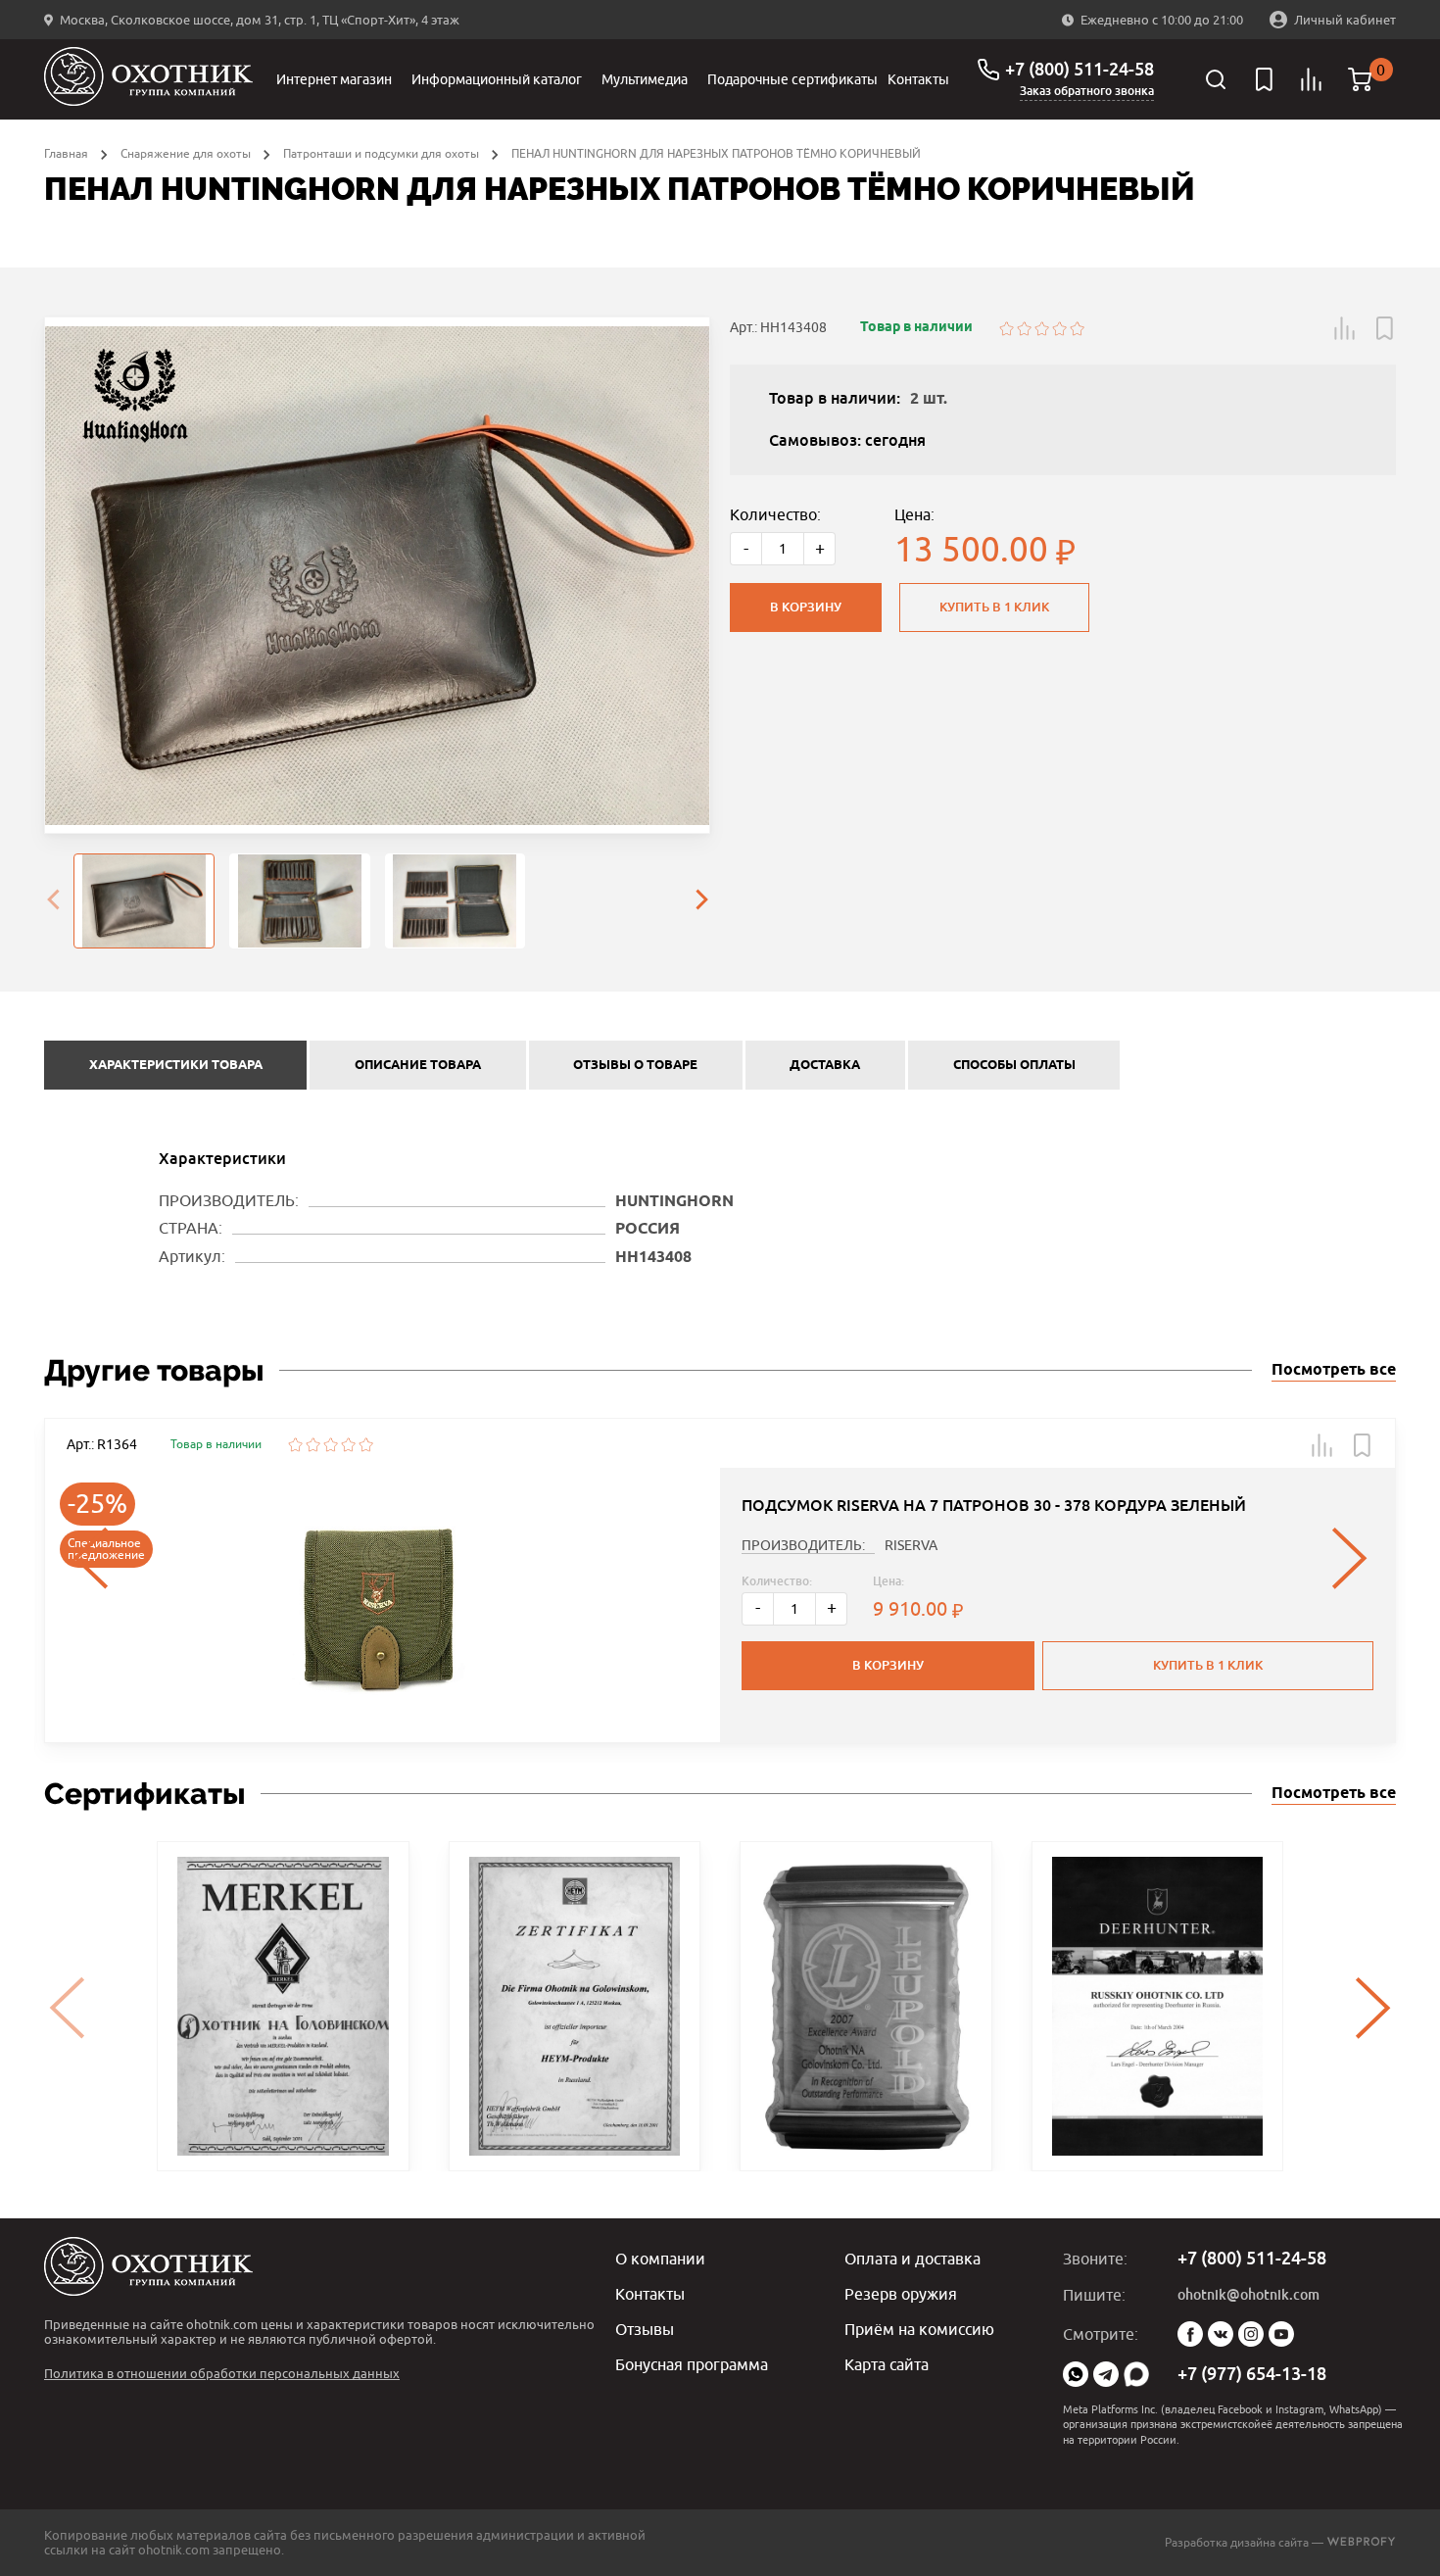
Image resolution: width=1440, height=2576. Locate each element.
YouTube (1281, 2334)
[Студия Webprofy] (1361, 2542)
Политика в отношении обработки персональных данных (222, 2373)
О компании (660, 2259)
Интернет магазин (334, 79)
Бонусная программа (692, 2364)
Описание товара (418, 1065)
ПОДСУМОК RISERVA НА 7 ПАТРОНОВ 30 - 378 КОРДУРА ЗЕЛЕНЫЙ (994, 1506)
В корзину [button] (888, 1665)
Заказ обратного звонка (1087, 91)
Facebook (1190, 2334)
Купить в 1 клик (994, 607)
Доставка (825, 1065)
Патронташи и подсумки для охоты (381, 153)
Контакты (918, 79)
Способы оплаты (1014, 1065)
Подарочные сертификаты (792, 79)
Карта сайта (887, 2364)
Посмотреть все (1334, 1370)
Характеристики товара (176, 1065)
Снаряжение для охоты (186, 153)
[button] (1345, 328)
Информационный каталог (497, 79)
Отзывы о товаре (635, 1065)
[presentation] (53, 901)
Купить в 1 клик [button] (1208, 1665)
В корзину (806, 607)
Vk (1221, 2334)
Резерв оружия (901, 2294)
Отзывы (645, 2329)
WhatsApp (1076, 2374)
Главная (66, 153)
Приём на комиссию (919, 2329)
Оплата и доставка (912, 2259)
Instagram (1251, 2334)
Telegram (1106, 2374)
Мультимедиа (645, 79)
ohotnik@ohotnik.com (1248, 2295)
